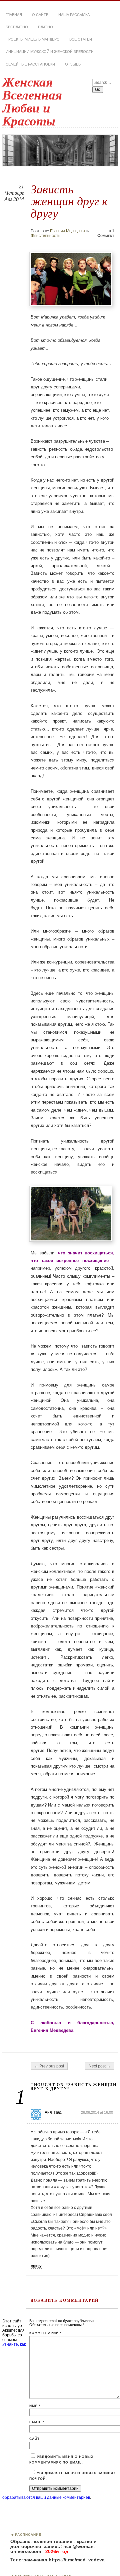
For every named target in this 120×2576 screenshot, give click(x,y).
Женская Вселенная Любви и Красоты (32, 102)
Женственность (45, 236)
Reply (36, 2266)
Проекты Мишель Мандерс (32, 39)
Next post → (100, 2066)
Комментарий (45, 2333)
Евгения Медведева (68, 231)
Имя (35, 2406)
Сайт (34, 2439)
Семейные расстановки (30, 64)
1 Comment (106, 233)
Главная (14, 15)
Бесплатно (17, 27)
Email (37, 2422)
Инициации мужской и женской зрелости (50, 52)
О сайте (40, 15)
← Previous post (49, 2066)
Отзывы (73, 64)
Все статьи (81, 39)
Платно (45, 27)
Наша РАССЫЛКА (74, 15)
